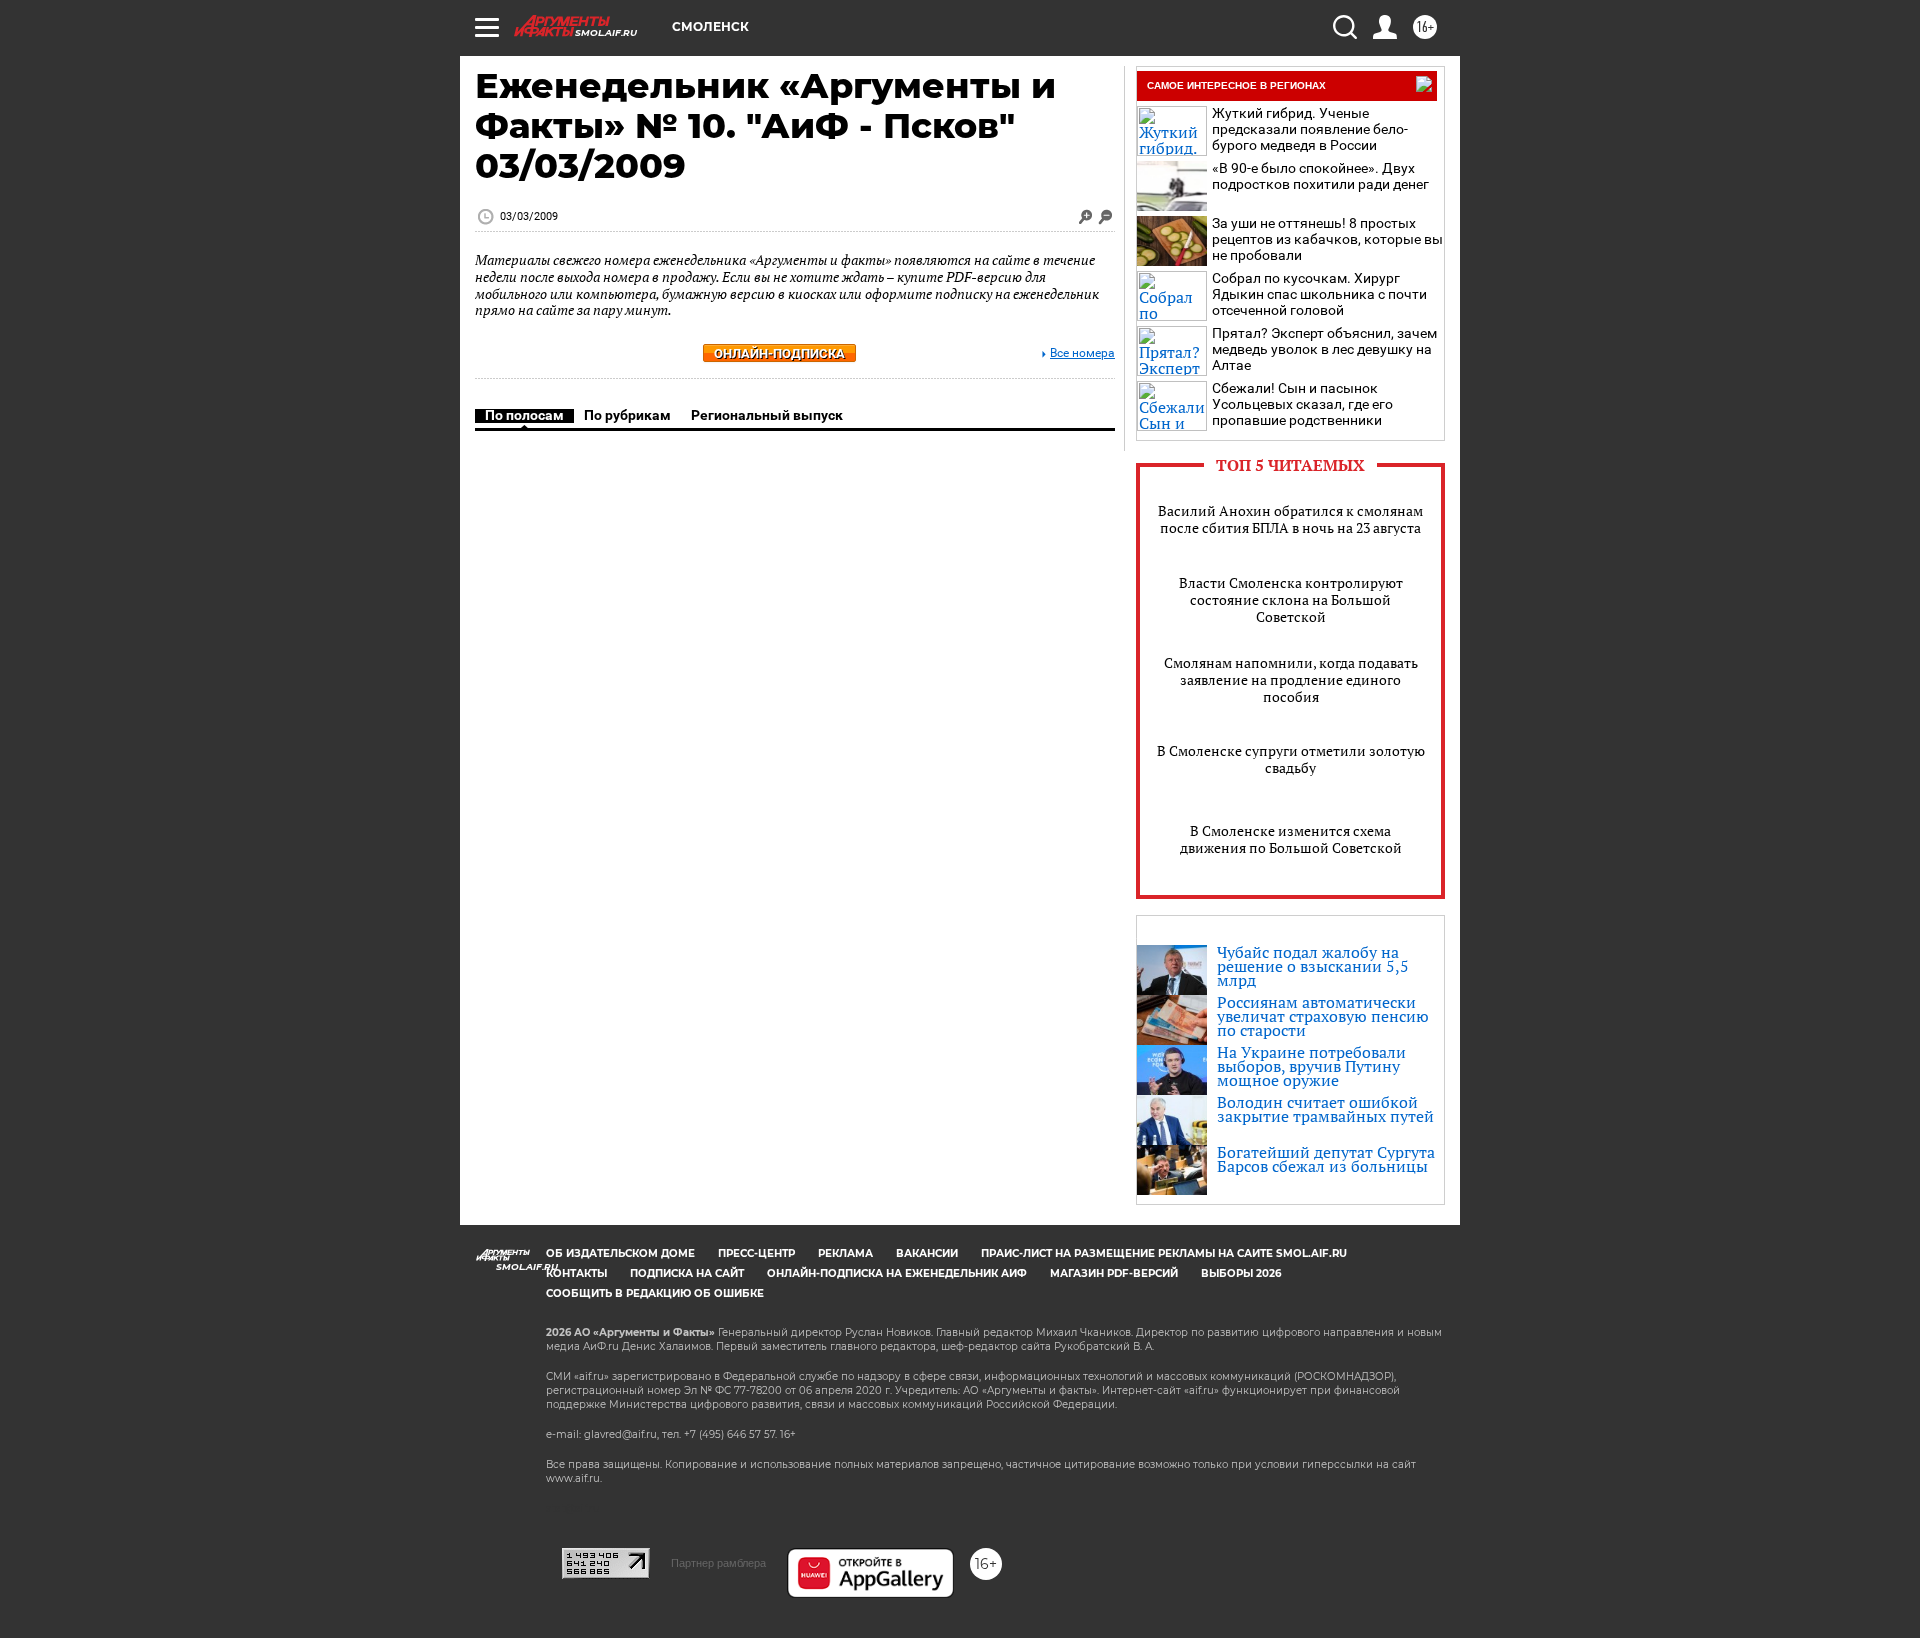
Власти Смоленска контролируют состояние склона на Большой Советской (1291, 599)
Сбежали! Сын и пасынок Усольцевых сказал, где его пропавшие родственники (1302, 404)
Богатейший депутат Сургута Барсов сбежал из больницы (1326, 1159)
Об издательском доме (620, 1253)
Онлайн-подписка (779, 353)
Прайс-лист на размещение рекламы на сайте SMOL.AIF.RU (1164, 1253)
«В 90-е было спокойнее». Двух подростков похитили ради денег (1320, 176)
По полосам (524, 415)
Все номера (1082, 353)
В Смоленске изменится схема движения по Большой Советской (1291, 839)
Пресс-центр (756, 1253)
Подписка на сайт (687, 1273)
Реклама (845, 1253)
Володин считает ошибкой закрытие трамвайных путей (1325, 1109)
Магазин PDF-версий (1114, 1273)
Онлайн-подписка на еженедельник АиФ (897, 1273)
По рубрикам (627, 415)
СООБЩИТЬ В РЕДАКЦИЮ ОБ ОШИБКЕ (655, 1293)
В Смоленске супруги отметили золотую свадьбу (1291, 759)
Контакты (576, 1273)
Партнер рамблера (718, 1563)
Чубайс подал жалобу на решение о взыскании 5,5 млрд (1313, 966)
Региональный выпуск (767, 415)
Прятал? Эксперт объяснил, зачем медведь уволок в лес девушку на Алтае (1324, 349)
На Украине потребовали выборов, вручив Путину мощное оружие (1311, 1066)
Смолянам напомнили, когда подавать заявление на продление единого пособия (1291, 679)
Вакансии (927, 1253)
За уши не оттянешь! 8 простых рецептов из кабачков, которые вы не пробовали (1327, 239)
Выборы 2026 (1241, 1273)
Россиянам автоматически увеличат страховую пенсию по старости (1323, 1016)
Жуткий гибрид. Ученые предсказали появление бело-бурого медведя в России (1310, 129)
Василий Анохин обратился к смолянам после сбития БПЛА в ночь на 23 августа (1290, 519)
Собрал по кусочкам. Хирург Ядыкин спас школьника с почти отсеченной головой (1319, 294)
